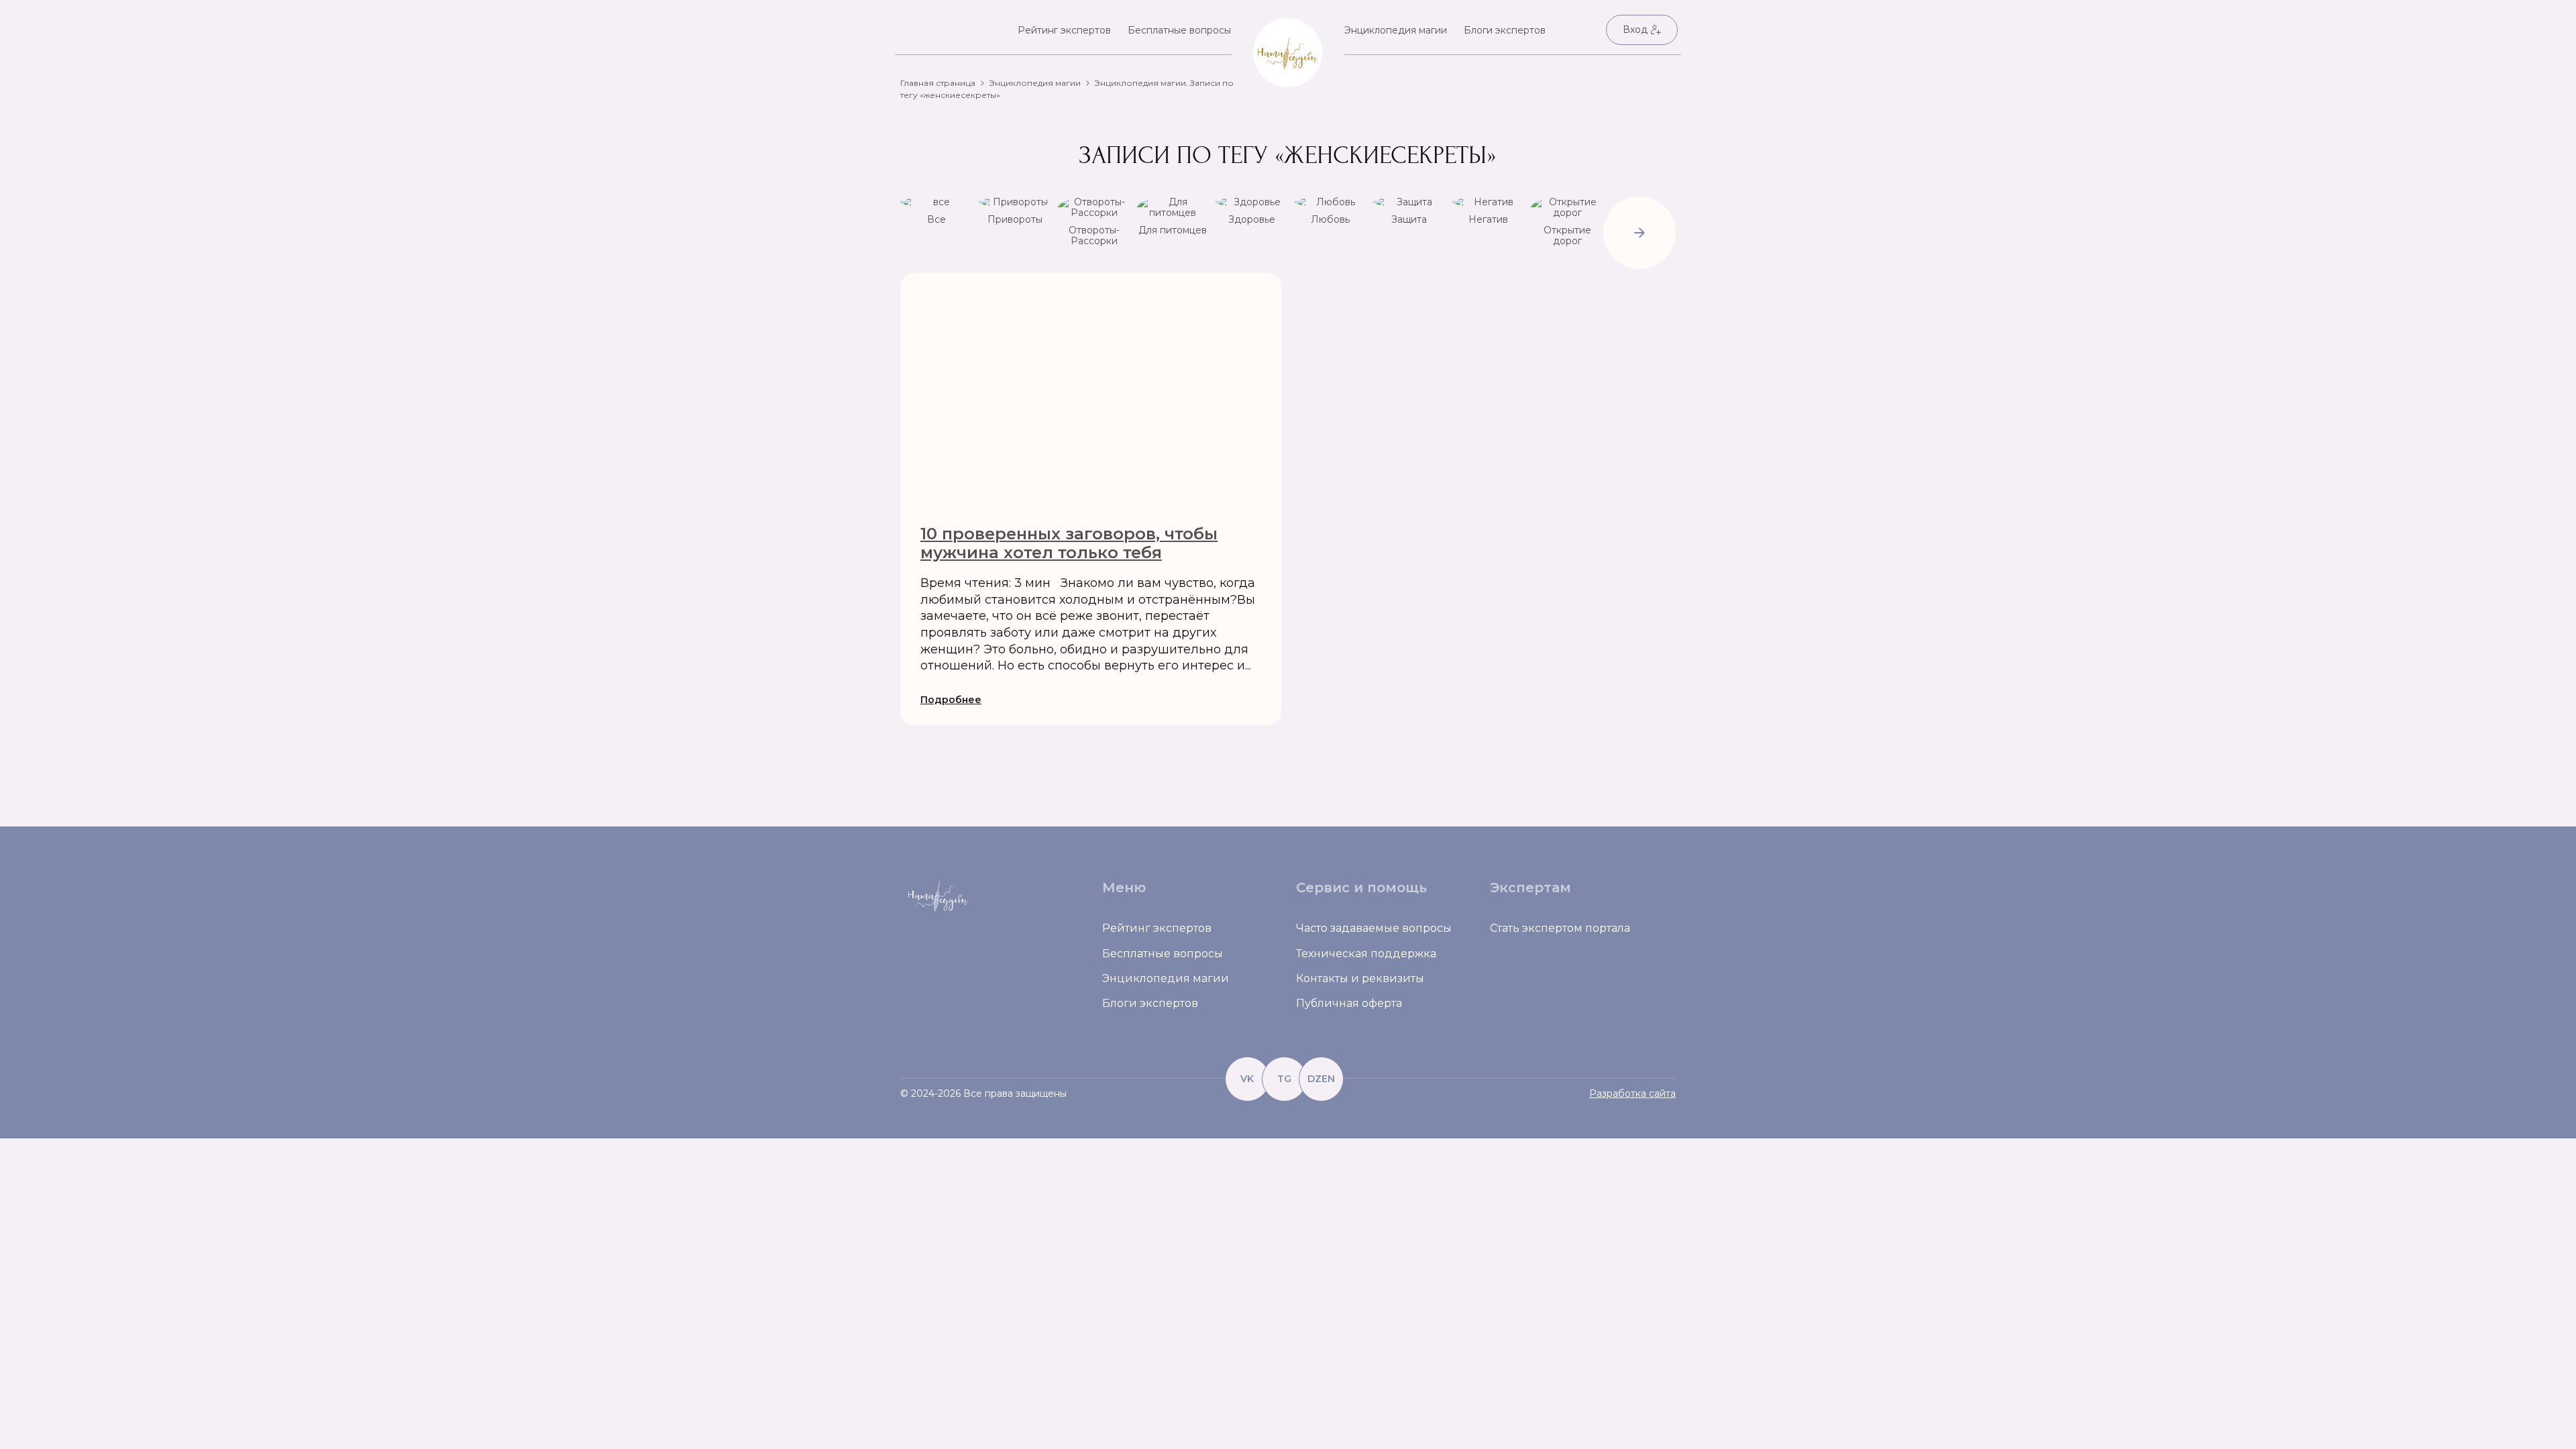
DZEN (1321, 1079)
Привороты (1015, 219)
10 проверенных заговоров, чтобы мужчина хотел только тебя (1069, 543)
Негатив (1488, 219)
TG (1284, 1079)
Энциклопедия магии (1396, 30)
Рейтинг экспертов (1064, 30)
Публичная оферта (1349, 1003)
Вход (1635, 30)
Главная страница (938, 83)
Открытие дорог (1567, 235)
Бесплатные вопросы (1179, 30)
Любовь (1330, 219)
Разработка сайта (1632, 1093)
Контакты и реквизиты (1360, 978)
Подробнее (951, 700)
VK (1247, 1079)
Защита (1409, 219)
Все (936, 219)
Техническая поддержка (1366, 954)
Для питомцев (1173, 230)
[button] (1640, 234)
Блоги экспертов (1505, 30)
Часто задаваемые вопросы (1374, 928)
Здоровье (1252, 219)
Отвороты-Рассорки (1094, 235)
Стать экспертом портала (1560, 928)
